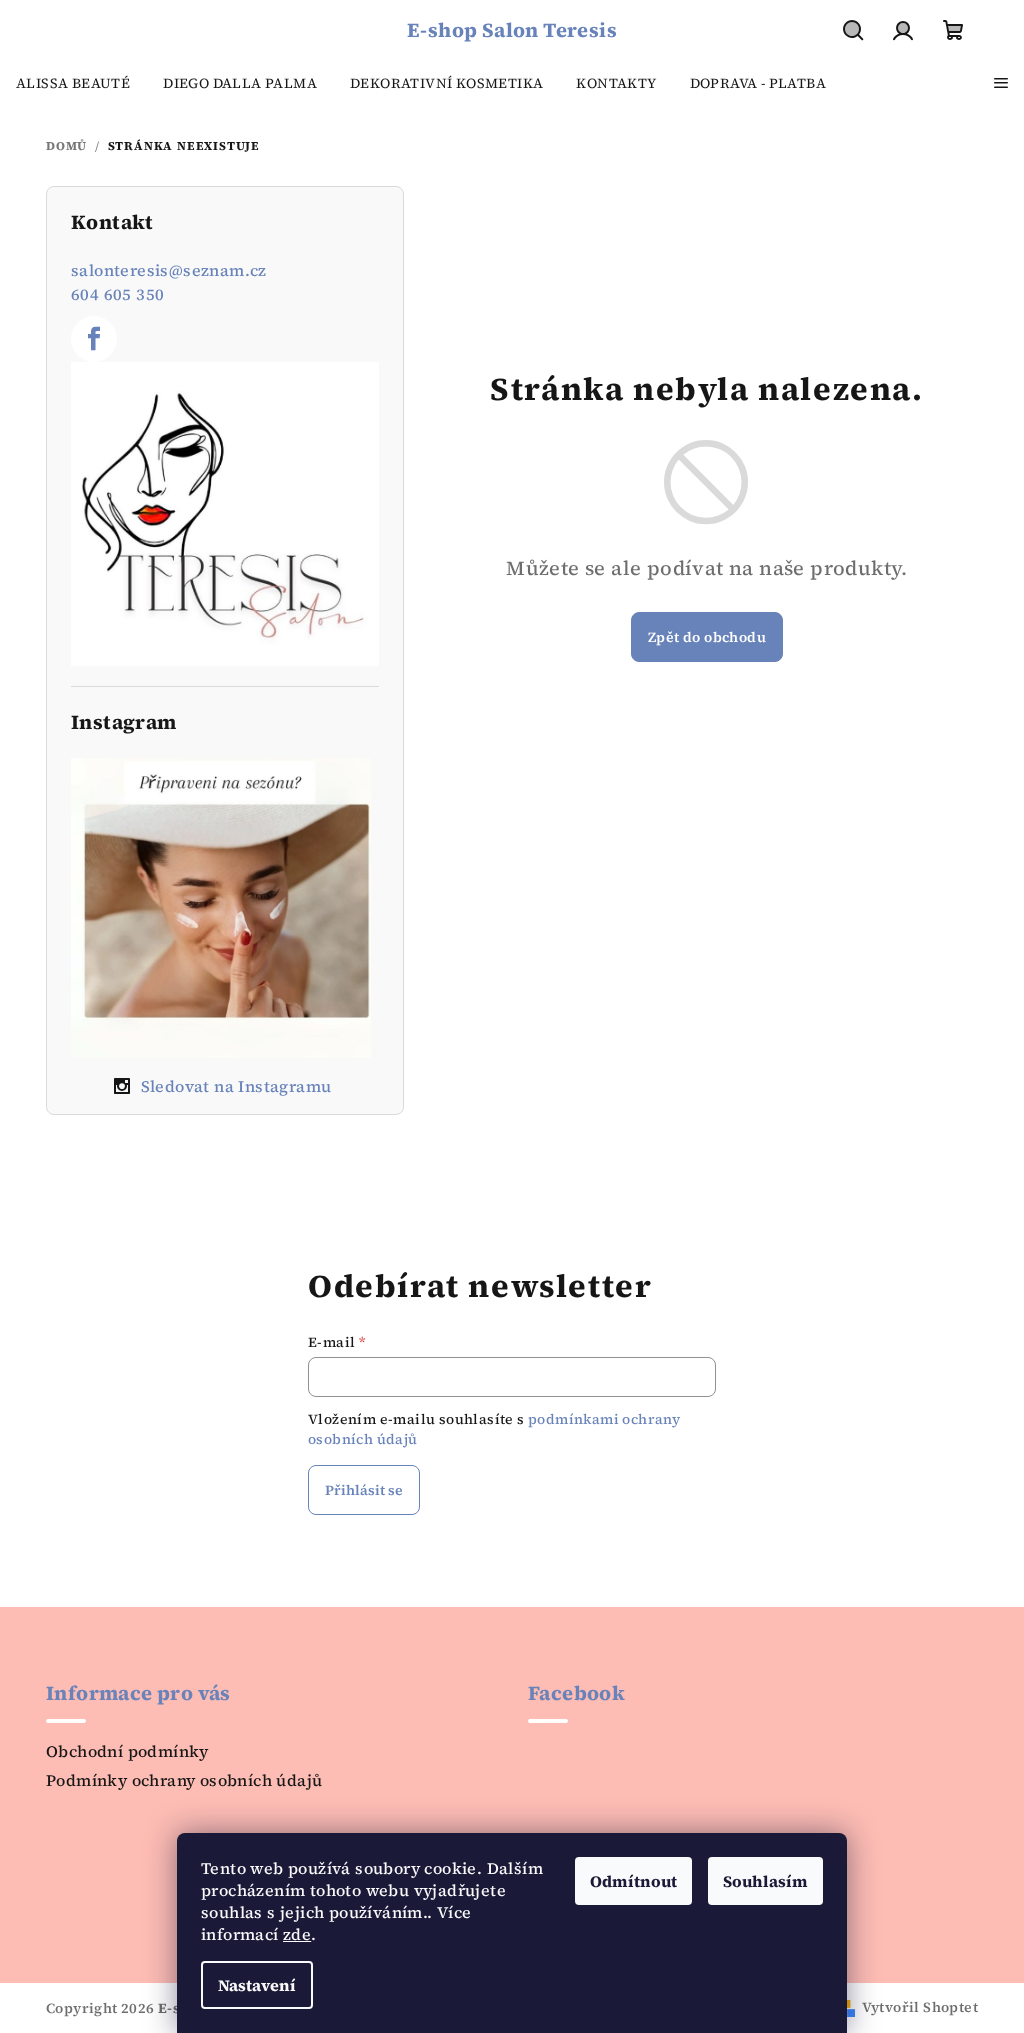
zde (297, 1934)
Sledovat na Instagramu (236, 1086)
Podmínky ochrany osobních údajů (184, 1780)
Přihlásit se (364, 1490)
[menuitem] (73, 83)
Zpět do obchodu (707, 637)
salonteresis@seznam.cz (169, 270)
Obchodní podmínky (127, 1751)
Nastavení (257, 1985)
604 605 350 (117, 294)
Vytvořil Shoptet (920, 2007)
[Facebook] (94, 339)
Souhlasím (765, 1881)
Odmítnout (633, 1881)
